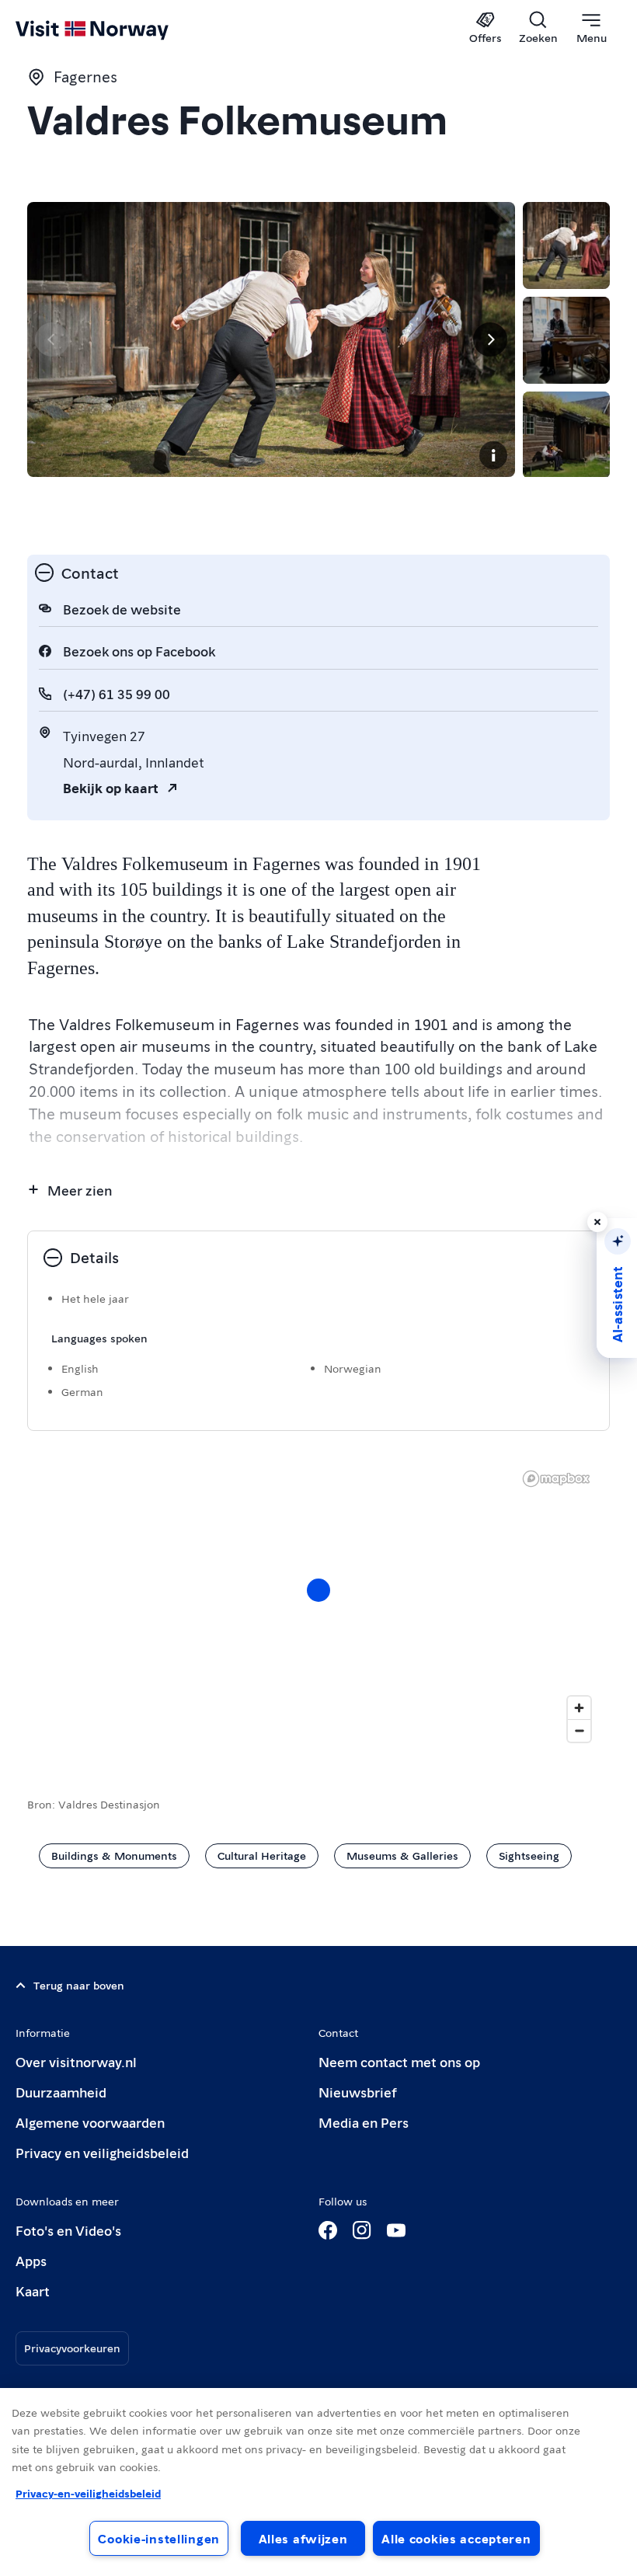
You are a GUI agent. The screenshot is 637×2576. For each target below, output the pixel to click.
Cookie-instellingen (159, 2538)
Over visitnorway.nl (76, 2061)
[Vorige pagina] (52, 339)
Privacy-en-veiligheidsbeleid (88, 2493)
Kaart (33, 2291)
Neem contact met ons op (399, 2061)
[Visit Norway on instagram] (362, 2230)
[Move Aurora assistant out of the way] (597, 1222)
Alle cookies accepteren (456, 2538)
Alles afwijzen (303, 2538)
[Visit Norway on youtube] (396, 2230)
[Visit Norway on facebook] (328, 2230)
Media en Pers (364, 2122)
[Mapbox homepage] (556, 1479)
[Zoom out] (579, 1730)
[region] (318, 1606)
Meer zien (80, 1190)
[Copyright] (493, 455)
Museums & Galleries (402, 1855)
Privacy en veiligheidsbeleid (102, 2152)
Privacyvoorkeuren (72, 2348)
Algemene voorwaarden (90, 2122)
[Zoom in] (579, 1708)
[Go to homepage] (115, 29)
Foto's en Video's (68, 2230)
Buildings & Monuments (114, 1855)
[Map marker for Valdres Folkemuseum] (318, 1590)
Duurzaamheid (61, 2092)
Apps (31, 2260)
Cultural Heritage (262, 1855)
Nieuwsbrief (358, 2092)
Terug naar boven (79, 1985)
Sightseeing (529, 1855)
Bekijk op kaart (111, 787)
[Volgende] (490, 339)
